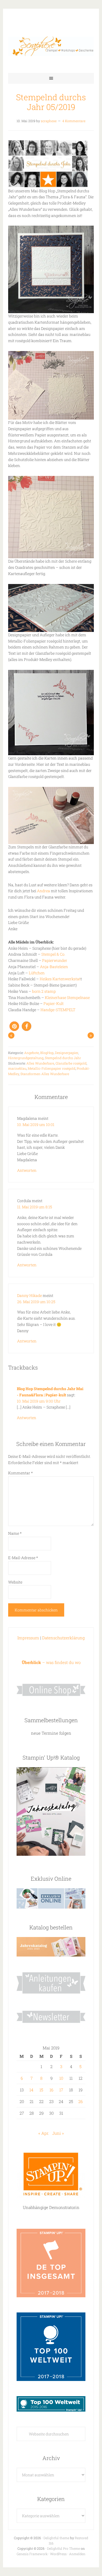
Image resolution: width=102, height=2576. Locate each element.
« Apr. (44, 2133)
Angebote (32, 1053)
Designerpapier (67, 1053)
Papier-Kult (54, 1003)
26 (81, 2101)
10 (61, 2078)
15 (41, 2090)
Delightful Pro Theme (64, 2548)
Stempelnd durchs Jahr (63, 1058)
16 (51, 2090)
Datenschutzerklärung (63, 1638)
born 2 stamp (44, 991)
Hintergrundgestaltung (26, 1058)
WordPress (58, 2554)
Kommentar (21, 1473)
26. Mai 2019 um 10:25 (36, 1302)
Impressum (28, 1638)
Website (15, 1582)
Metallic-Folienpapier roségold (52, 1068)
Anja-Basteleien (54, 967)
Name (15, 1533)
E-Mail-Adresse (23, 1558)
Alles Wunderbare (40, 1063)
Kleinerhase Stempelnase (67, 997)
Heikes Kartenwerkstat (60, 979)
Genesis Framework (32, 2554)
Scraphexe (51, 46)
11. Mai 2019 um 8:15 (35, 1207)
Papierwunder (55, 960)
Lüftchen (37, 973)
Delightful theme (56, 2538)
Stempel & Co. (53, 954)
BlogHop (47, 1053)
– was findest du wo (51, 1662)
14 (31, 2090)
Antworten (27, 1170)
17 (61, 2090)
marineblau (17, 1068)
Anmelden (77, 2554)
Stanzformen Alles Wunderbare (45, 1074)
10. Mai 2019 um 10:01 (36, 1125)
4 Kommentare (74, 121)
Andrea (44, 891)
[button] (14, 1026)
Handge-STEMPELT (58, 1010)
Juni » (58, 2133)
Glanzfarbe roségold (71, 1063)
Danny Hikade (30, 1295)
